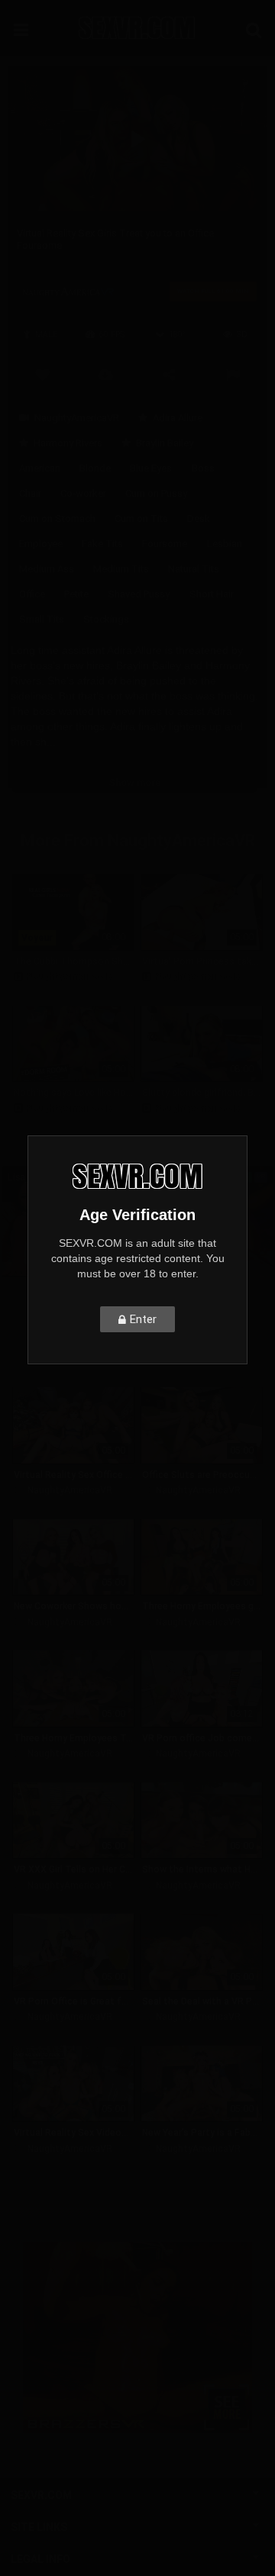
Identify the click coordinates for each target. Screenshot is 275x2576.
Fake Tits (102, 544)
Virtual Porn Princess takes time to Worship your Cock (202, 961)
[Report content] (233, 373)
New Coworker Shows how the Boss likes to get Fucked (73, 1606)
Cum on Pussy (156, 493)
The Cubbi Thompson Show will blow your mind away (73, 961)
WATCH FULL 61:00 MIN (213, 291)
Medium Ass (47, 569)
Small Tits (42, 619)
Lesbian (225, 544)
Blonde (95, 468)
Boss (203, 468)
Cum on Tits (141, 518)
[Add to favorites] (42, 373)
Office (32, 594)
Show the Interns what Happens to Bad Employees (202, 1869)
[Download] (106, 373)
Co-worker (83, 493)
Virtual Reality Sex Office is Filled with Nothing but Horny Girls (73, 1475)
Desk (199, 518)
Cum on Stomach (57, 518)
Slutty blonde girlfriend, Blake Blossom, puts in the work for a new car (202, 1093)
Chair (30, 493)
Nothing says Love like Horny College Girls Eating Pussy (73, 1093)
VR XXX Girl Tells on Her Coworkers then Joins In (73, 1869)
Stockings (106, 619)
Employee (41, 544)
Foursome (165, 544)
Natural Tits (194, 569)
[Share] (169, 373)
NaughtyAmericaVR (77, 418)
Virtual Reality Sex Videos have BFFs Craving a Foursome (73, 2133)
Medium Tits (121, 569)
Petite (76, 594)
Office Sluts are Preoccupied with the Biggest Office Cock (202, 1475)
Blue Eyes (151, 468)
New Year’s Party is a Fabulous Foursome (202, 2133)
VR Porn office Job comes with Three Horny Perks (202, 1738)
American (40, 468)
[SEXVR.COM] (137, 28)
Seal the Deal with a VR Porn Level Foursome (202, 2001)
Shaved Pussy (139, 594)
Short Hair (212, 594)
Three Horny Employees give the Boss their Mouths (202, 1606)
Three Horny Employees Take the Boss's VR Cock (73, 1738)
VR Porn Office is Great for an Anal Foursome (73, 2001)
